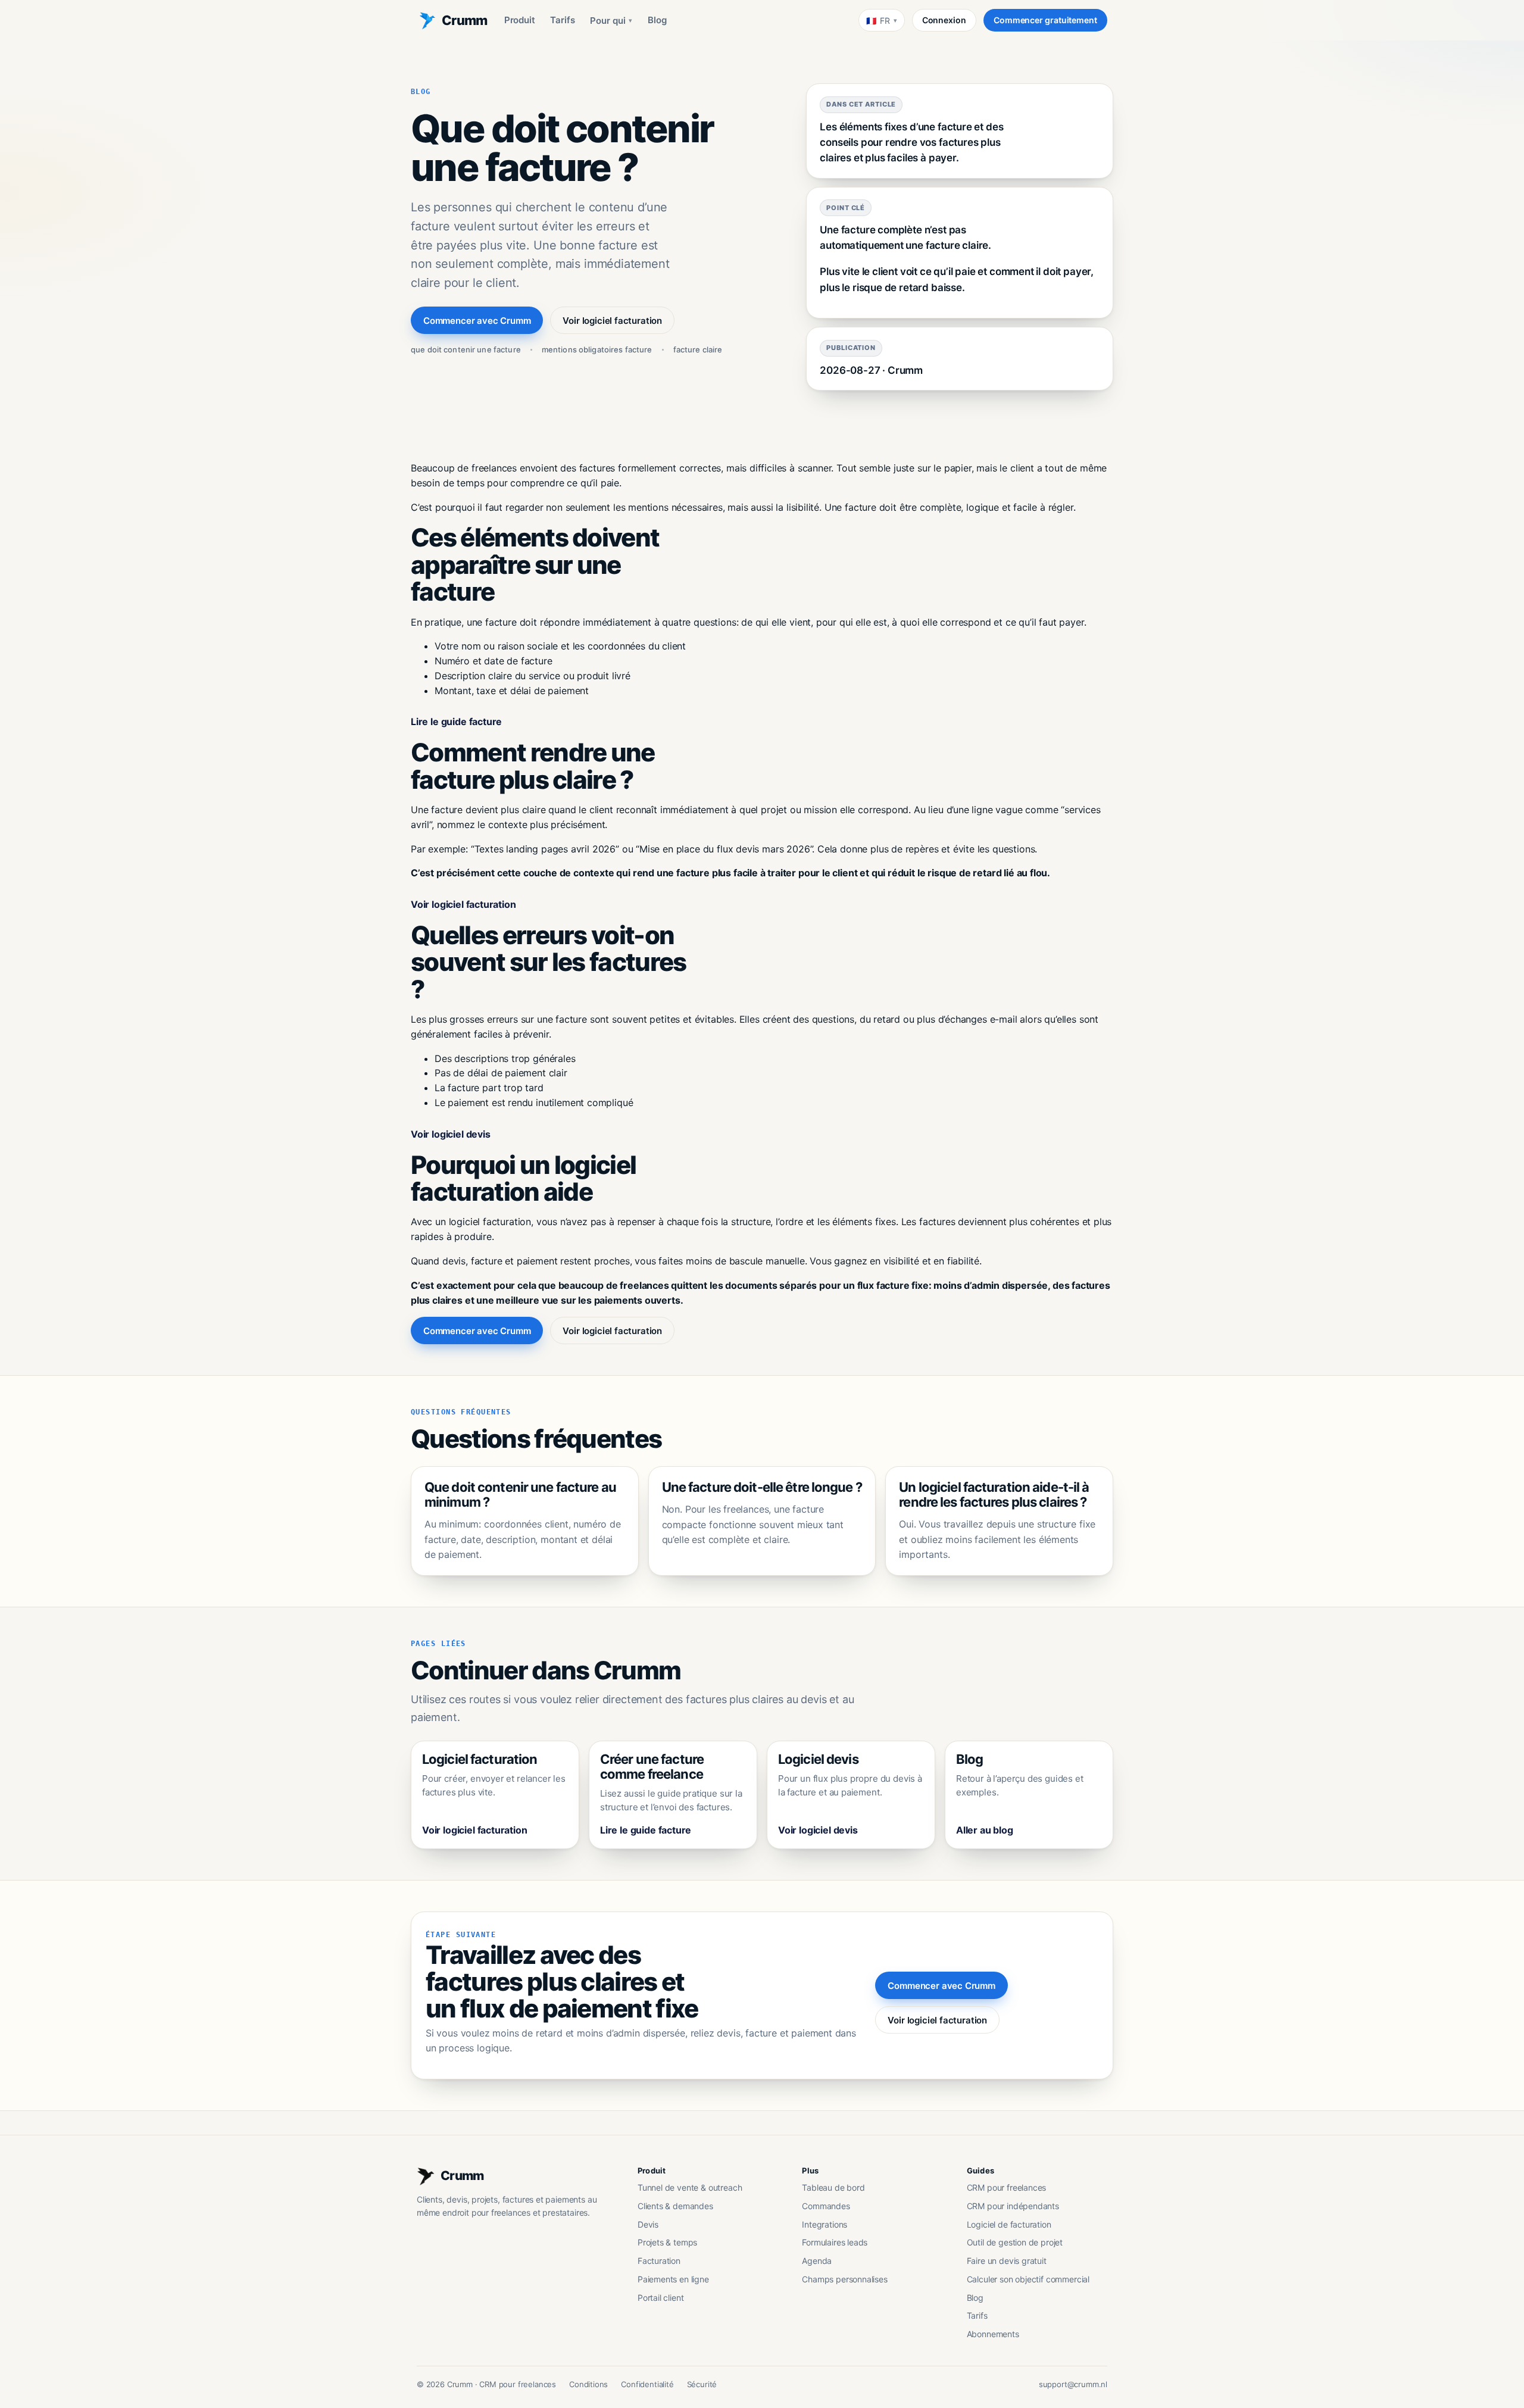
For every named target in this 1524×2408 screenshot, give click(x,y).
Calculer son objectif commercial (1028, 2279)
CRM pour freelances (1007, 2187)
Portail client (661, 2298)
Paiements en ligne (673, 2279)
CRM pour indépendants (1013, 2206)
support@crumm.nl (1073, 2384)
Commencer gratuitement (1045, 20)
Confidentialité (647, 2384)
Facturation (659, 2261)
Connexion (944, 20)
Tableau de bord (833, 2187)
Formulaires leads (835, 2242)
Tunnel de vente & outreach (690, 2187)
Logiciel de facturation (1009, 2224)
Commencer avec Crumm (477, 321)
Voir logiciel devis (451, 1134)
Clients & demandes (675, 2206)
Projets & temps (667, 2242)
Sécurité (702, 2384)
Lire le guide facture (456, 722)
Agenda (817, 2261)
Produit (520, 20)
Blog (657, 20)
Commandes (826, 2206)
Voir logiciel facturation (612, 321)
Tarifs (562, 20)
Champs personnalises (844, 2279)
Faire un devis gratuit (1007, 2261)
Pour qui (611, 21)
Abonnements (993, 2334)
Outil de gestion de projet (1015, 2242)
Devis (648, 2224)
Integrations (825, 2224)
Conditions (588, 2384)
